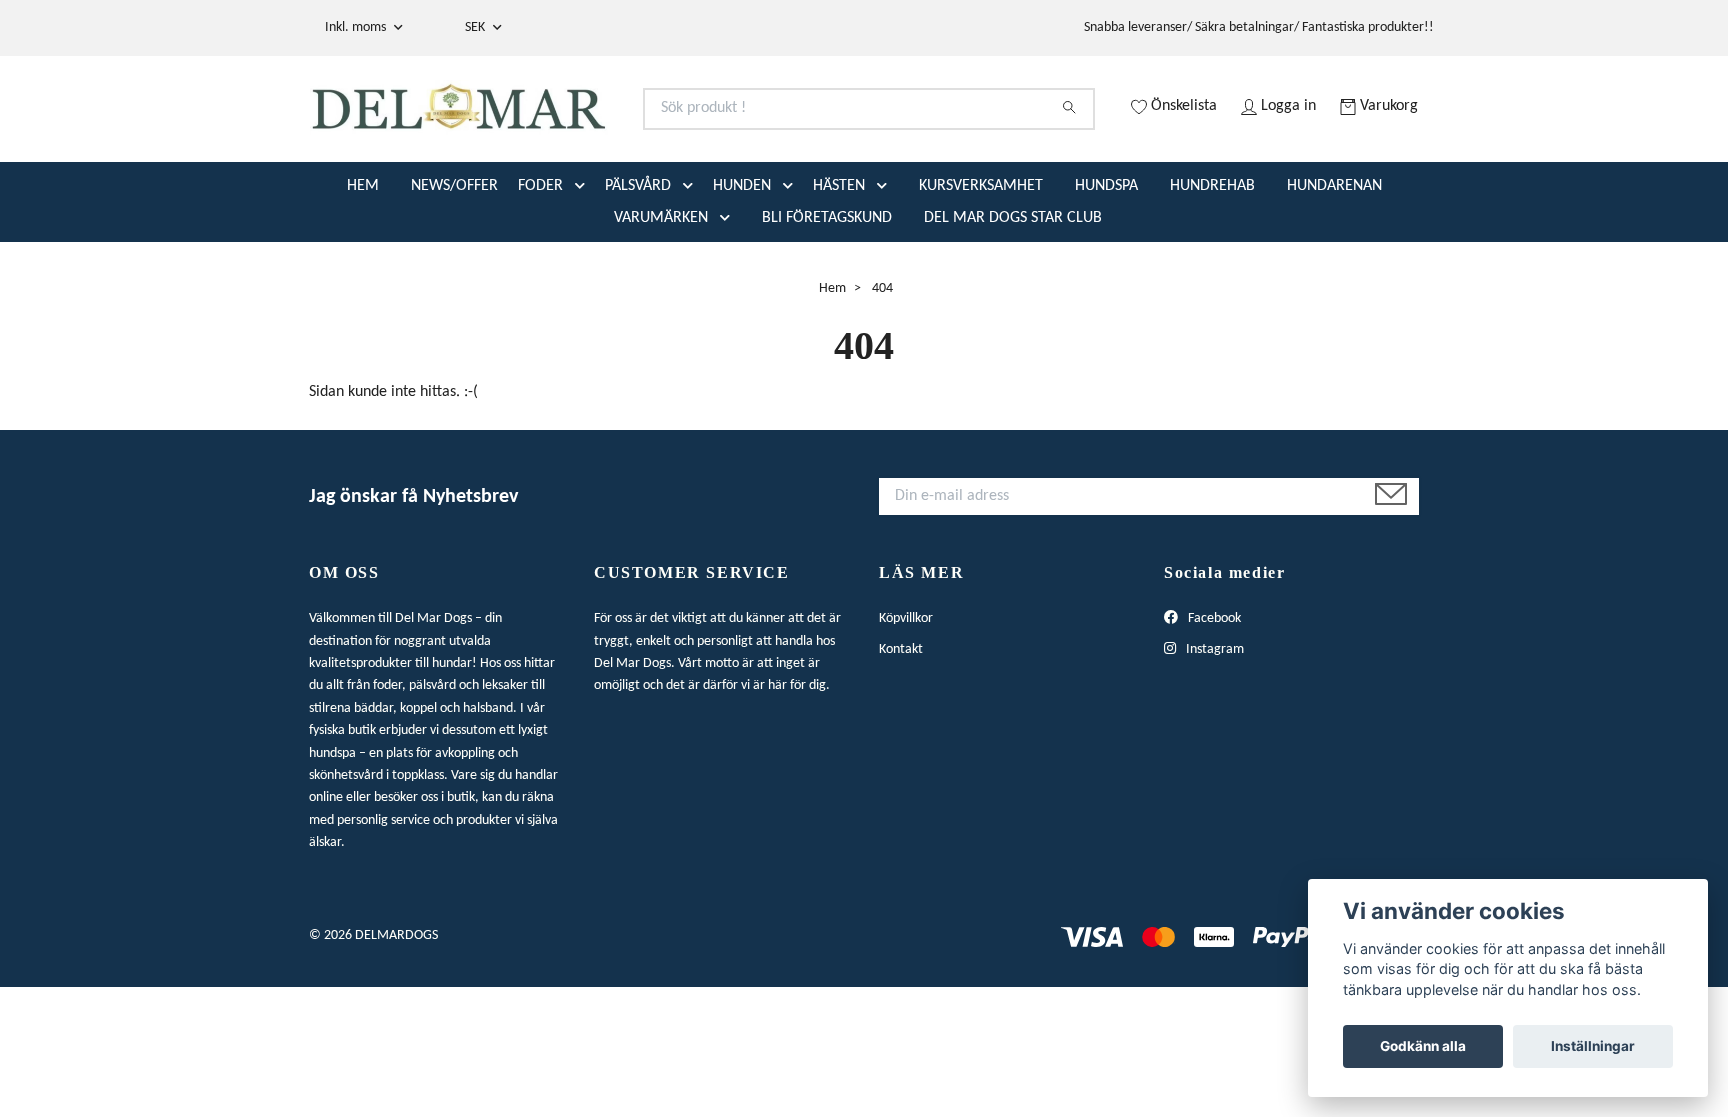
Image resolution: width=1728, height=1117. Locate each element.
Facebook (1213, 698)
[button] (584, 265)
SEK (476, 27)
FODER (540, 265)
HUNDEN (742, 265)
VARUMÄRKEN (661, 297)
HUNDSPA (1106, 265)
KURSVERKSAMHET (981, 265)
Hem (832, 367)
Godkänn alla (1423, 1046)
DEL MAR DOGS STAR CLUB (1013, 297)
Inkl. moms (357, 27)
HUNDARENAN (1334, 265)
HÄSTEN (839, 265)
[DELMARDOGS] (587, 133)
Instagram (1213, 728)
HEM (363, 265)
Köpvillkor (906, 698)
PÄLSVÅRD (638, 265)
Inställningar (1593, 1046)
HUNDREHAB (1212, 265)
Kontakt (901, 728)
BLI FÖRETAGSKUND (827, 297)
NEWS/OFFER (454, 265)
